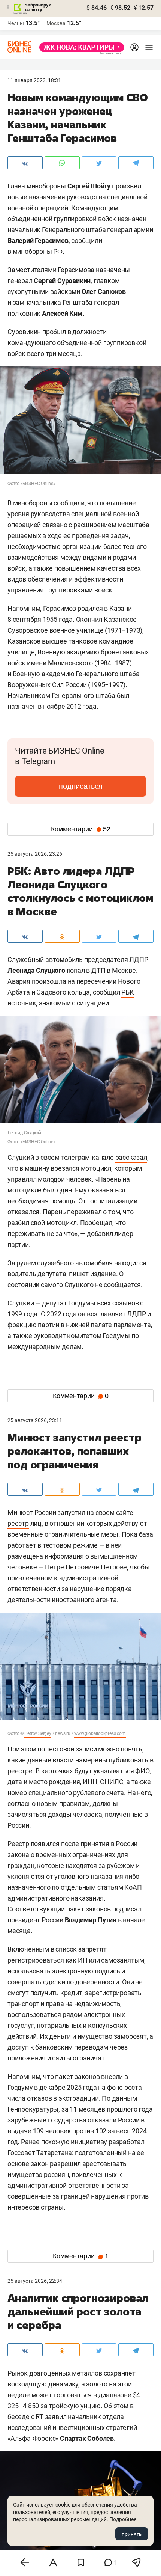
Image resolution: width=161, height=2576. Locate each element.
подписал (127, 1909)
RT (40, 2417)
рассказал (131, 1157)
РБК (127, 992)
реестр (18, 1523)
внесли (112, 2076)
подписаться (81, 786)
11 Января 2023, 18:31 (34, 80)
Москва (56, 23)
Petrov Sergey (38, 1733)
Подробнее (123, 2519)
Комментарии (81, 829)
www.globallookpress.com (100, 1733)
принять (132, 2534)
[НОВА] (80, 47)
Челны (16, 23)
